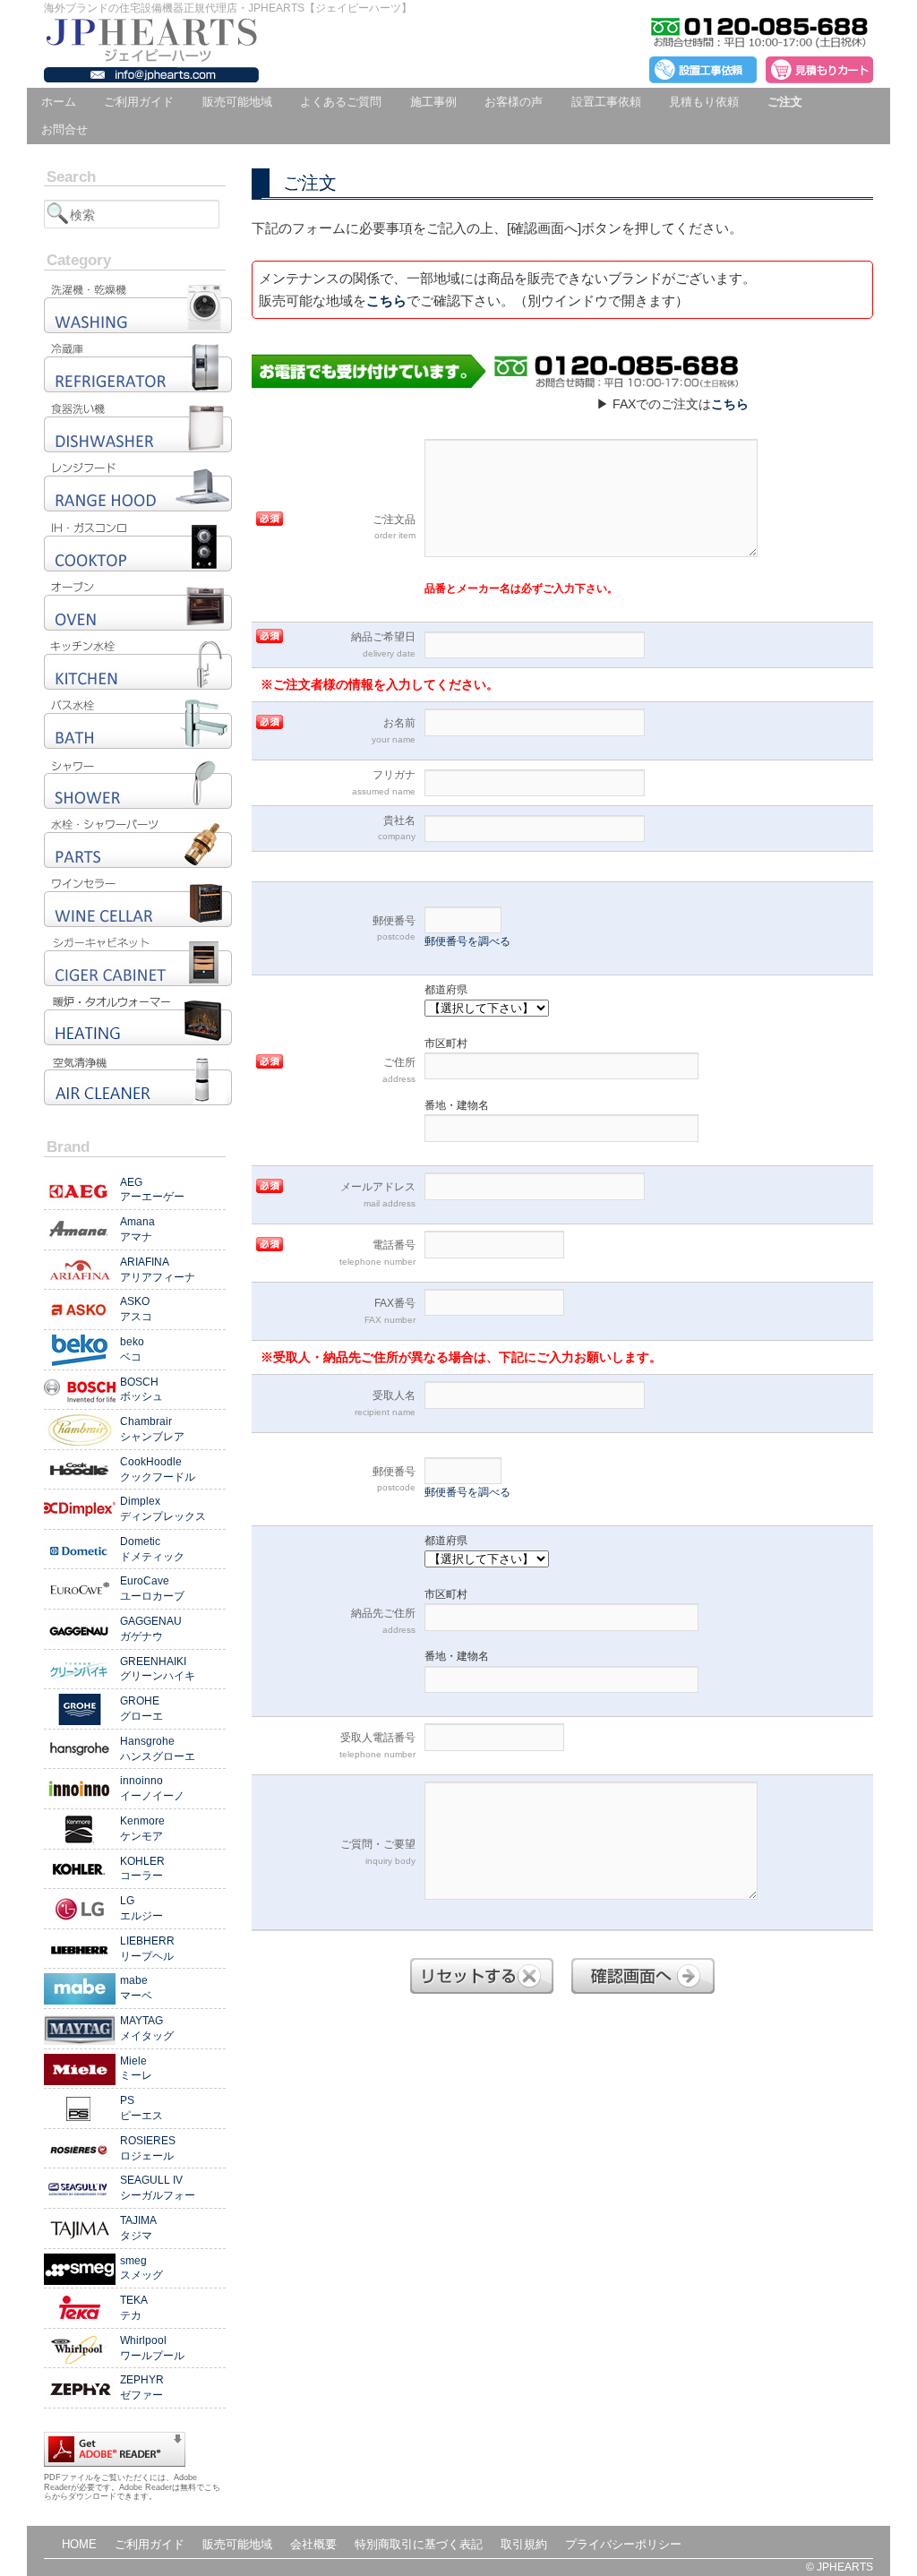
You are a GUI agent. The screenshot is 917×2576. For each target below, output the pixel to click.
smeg (141, 2268)
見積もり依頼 (704, 102)
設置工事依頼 (606, 102)
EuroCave (152, 1589)
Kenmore (142, 1829)
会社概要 (313, 2544)
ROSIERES (148, 2148)
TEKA (134, 2308)
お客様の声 (514, 102)
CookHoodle (158, 1469)
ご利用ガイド (139, 102)
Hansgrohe (158, 1749)
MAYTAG (147, 2028)
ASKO (136, 1309)
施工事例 (433, 102)
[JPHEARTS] (151, 55)
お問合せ (64, 129)
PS (141, 2108)
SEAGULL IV (158, 2188)
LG (141, 1908)
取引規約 (524, 2544)
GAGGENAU (151, 1629)
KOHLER (142, 1869)
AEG (152, 1190)
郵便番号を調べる (467, 941)
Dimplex (163, 1509)
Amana (137, 1229)
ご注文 (785, 102)
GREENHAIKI (158, 1669)
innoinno (152, 1788)
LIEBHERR (147, 1949)
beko (132, 1349)
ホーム (59, 102)
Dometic (152, 1549)
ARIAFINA (158, 1270)
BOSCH (141, 1390)
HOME (79, 2544)
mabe (136, 1988)
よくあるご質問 (341, 102)
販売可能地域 (237, 102)
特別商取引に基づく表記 (419, 2544)
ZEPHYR (142, 2387)
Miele (136, 2069)
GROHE (141, 1709)
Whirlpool (152, 2348)
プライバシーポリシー (623, 2544)
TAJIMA (138, 2228)
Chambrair (152, 1429)
